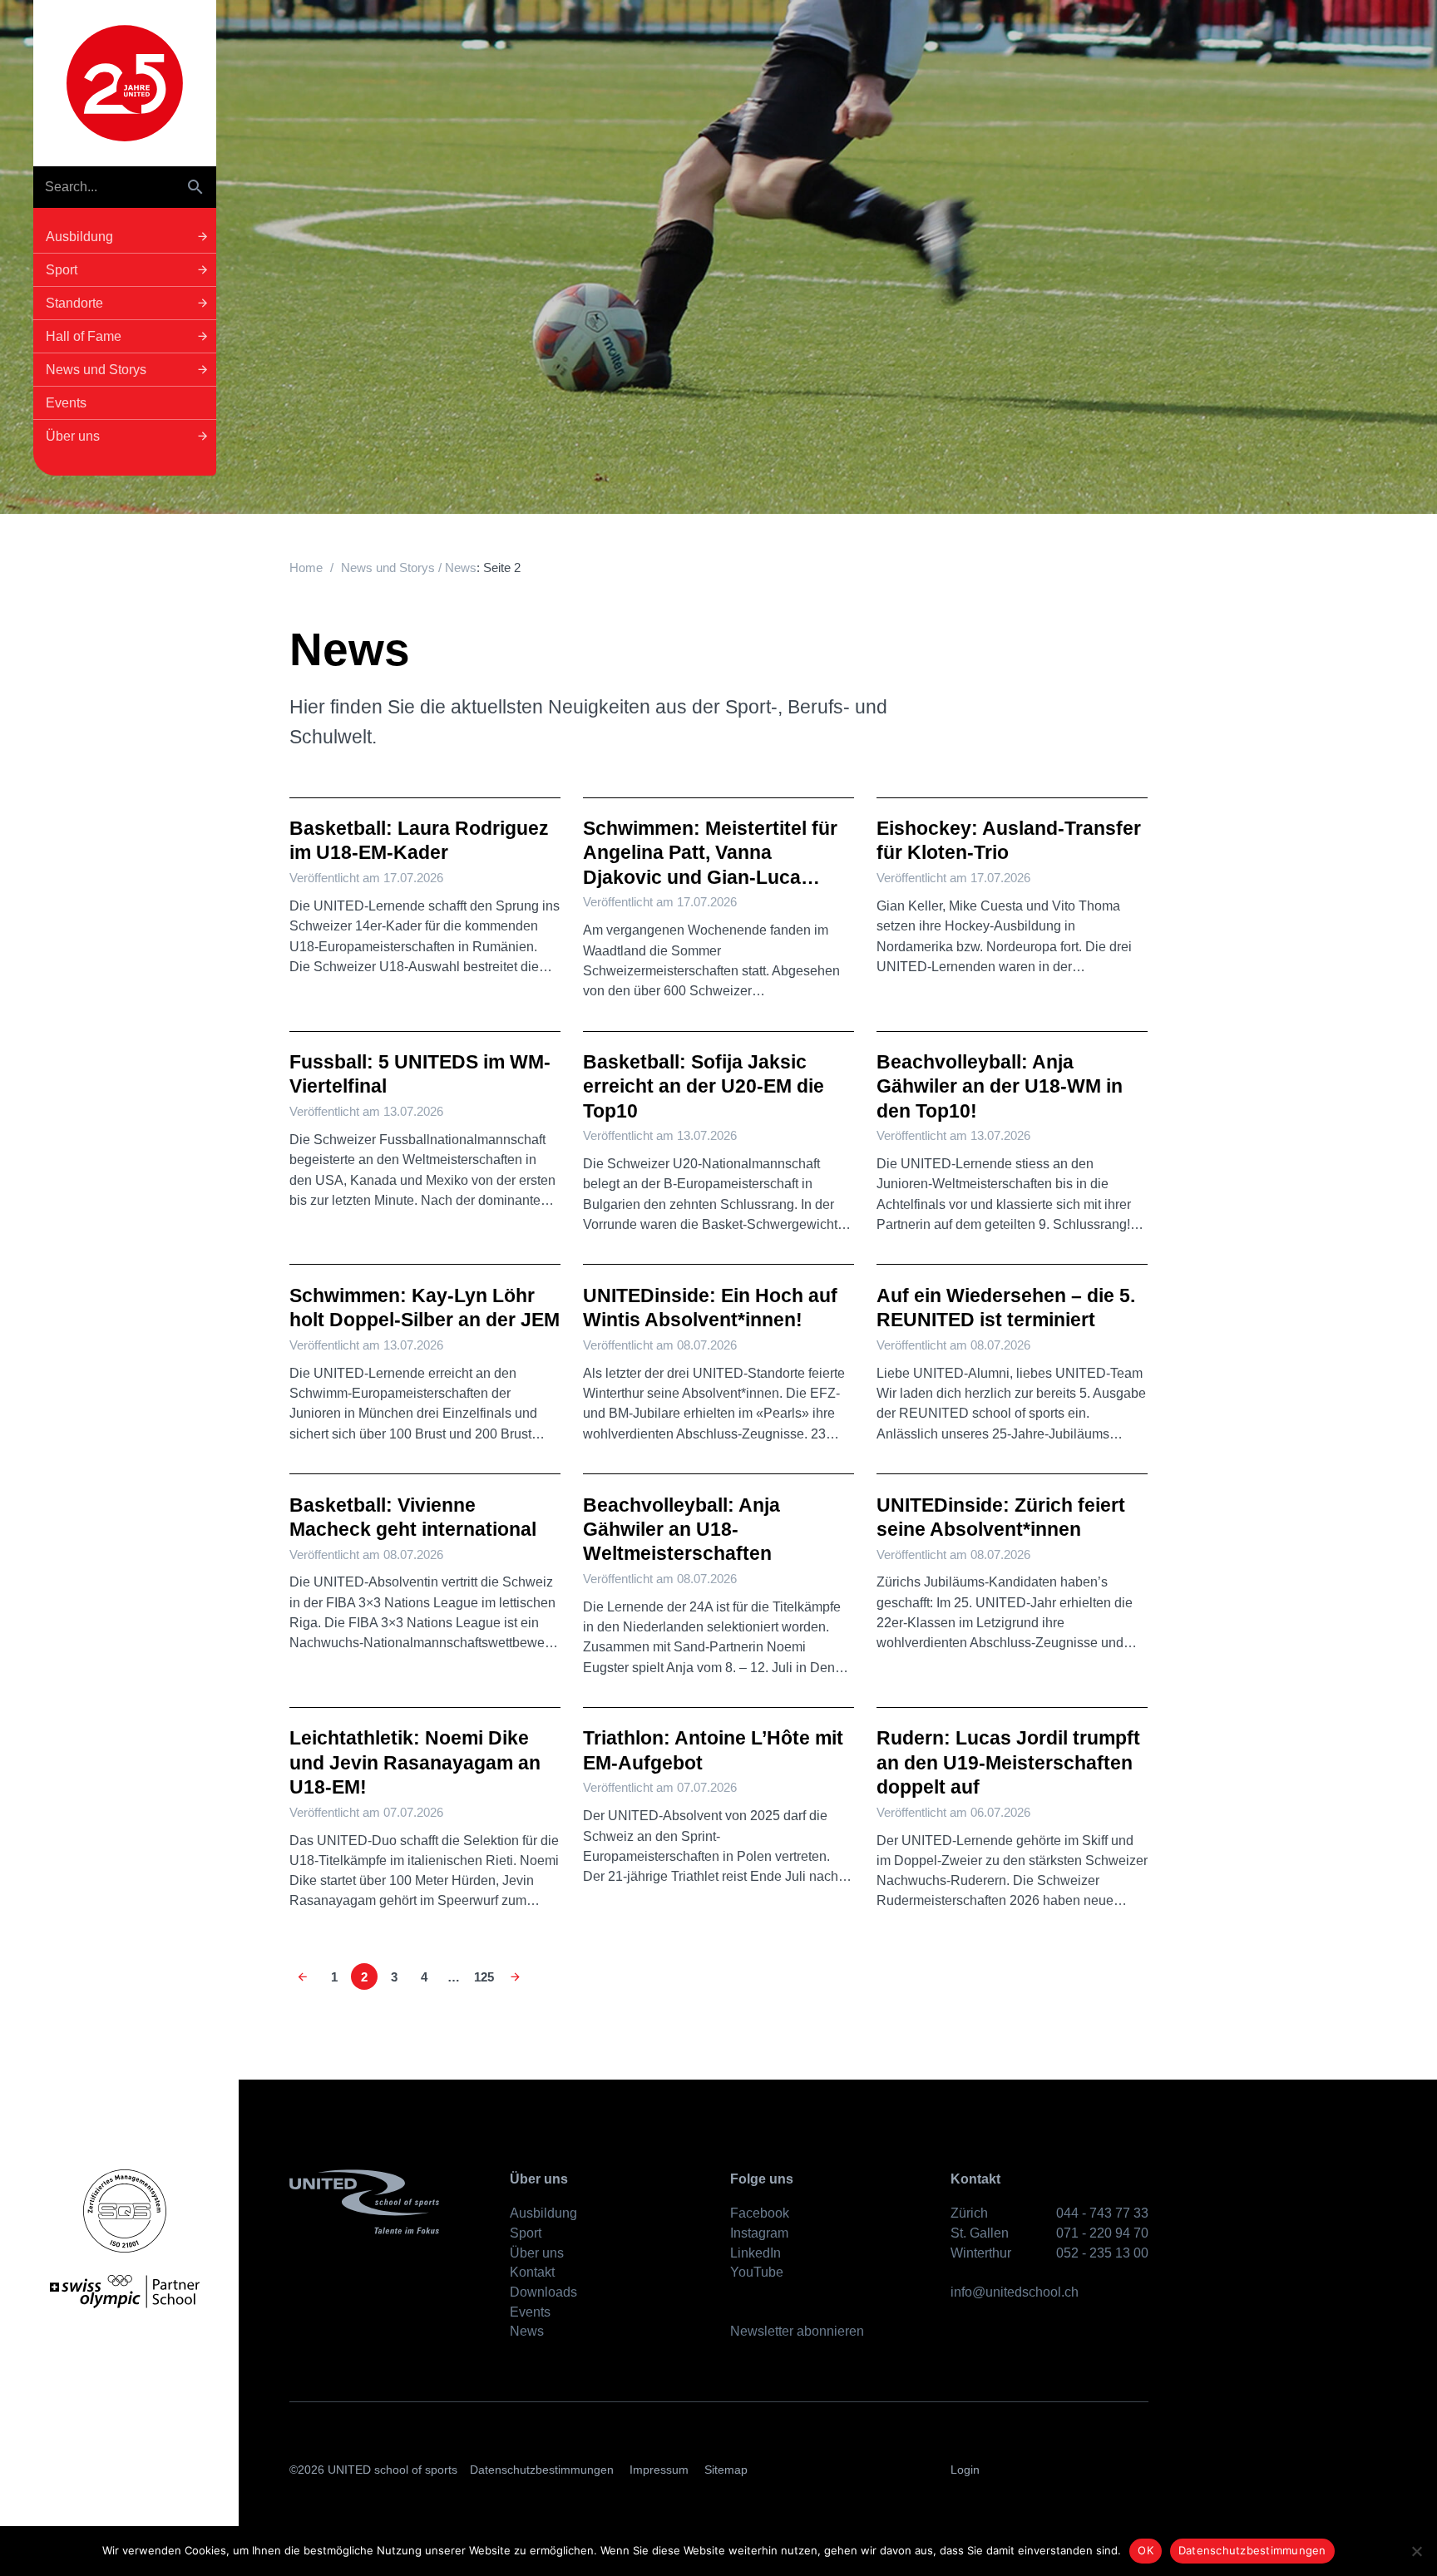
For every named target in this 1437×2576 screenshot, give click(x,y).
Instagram (759, 2233)
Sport (526, 2233)
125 (484, 1977)
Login (965, 2470)
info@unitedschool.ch (1015, 2292)
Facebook (760, 2213)
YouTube (757, 2272)
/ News (456, 568)
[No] (1416, 2551)
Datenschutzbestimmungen (542, 2470)
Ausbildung (543, 2213)
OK (1146, 2550)
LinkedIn (756, 2253)
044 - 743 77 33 (1102, 2213)
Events (530, 2312)
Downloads (543, 2292)
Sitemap (726, 2470)
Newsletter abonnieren (797, 2331)
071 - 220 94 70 (1102, 2233)
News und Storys (388, 568)
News (527, 2331)
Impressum (659, 2470)
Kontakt (532, 2272)
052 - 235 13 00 (1102, 2253)
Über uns (537, 2253)
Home (306, 568)
